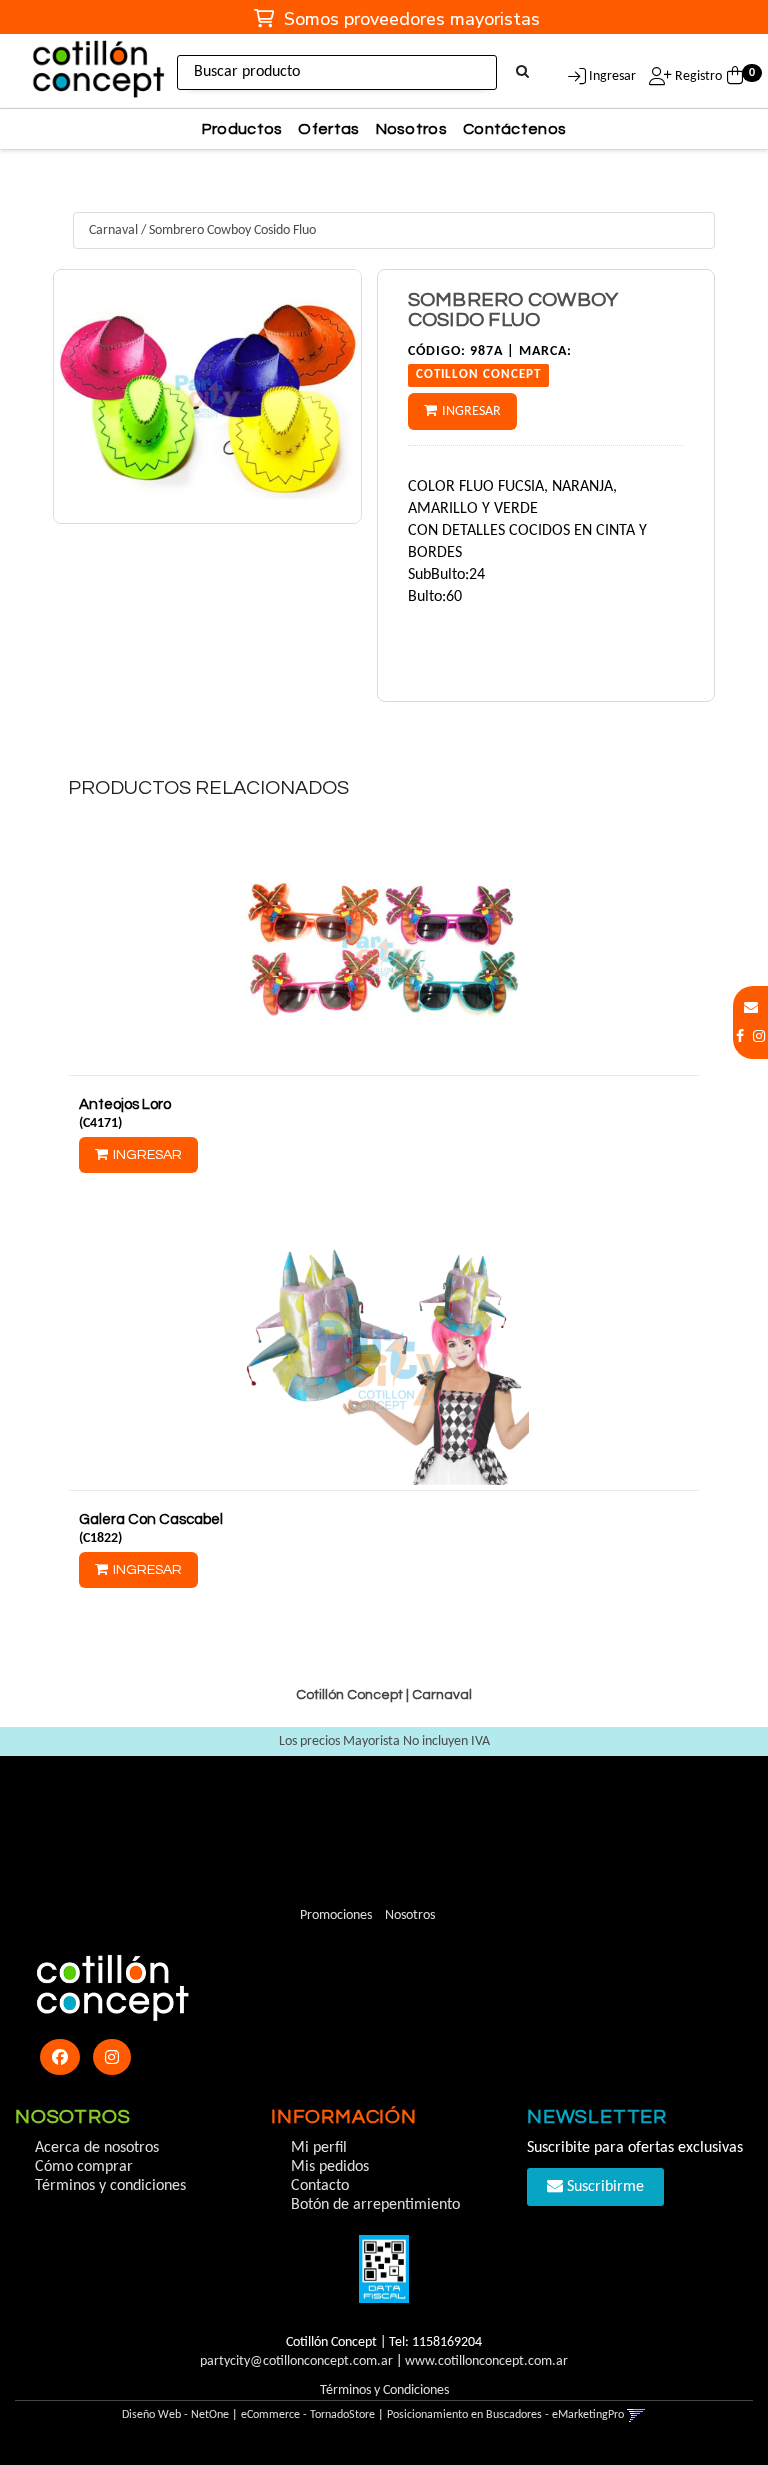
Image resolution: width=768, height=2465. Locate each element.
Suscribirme (603, 2187)
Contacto (320, 2186)
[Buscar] (522, 73)
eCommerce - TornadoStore (308, 2415)
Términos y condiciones (110, 2186)
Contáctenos (514, 129)
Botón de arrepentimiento (375, 2205)
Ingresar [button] (612, 76)
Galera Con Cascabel (151, 1519)
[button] (751, 1008)
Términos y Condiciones (384, 2390)
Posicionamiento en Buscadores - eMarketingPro (505, 2415)
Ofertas (328, 129)
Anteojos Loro (125, 1104)
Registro (697, 76)
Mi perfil (319, 2148)
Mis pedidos (330, 2167)
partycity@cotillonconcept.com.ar (296, 2361)
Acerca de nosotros (97, 2148)
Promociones (336, 1915)
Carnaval (113, 230)
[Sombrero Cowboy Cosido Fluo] (207, 396)
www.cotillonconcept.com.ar (486, 2361)
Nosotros (411, 129)
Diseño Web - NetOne (175, 2415)
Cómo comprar (84, 2167)
